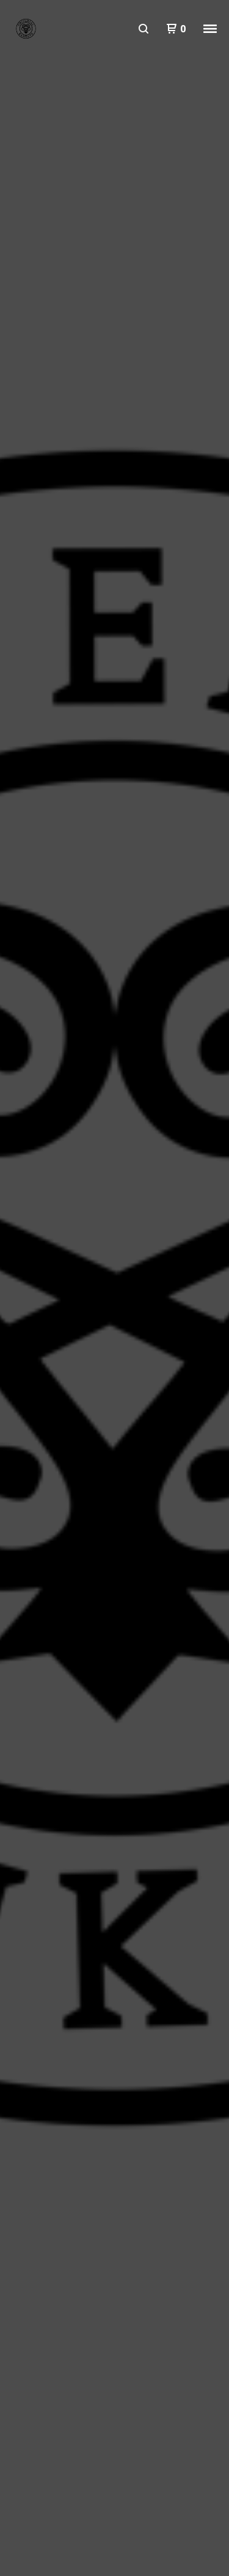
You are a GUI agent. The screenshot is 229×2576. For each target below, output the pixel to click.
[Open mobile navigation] (210, 29)
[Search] (144, 29)
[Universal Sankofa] (26, 29)
